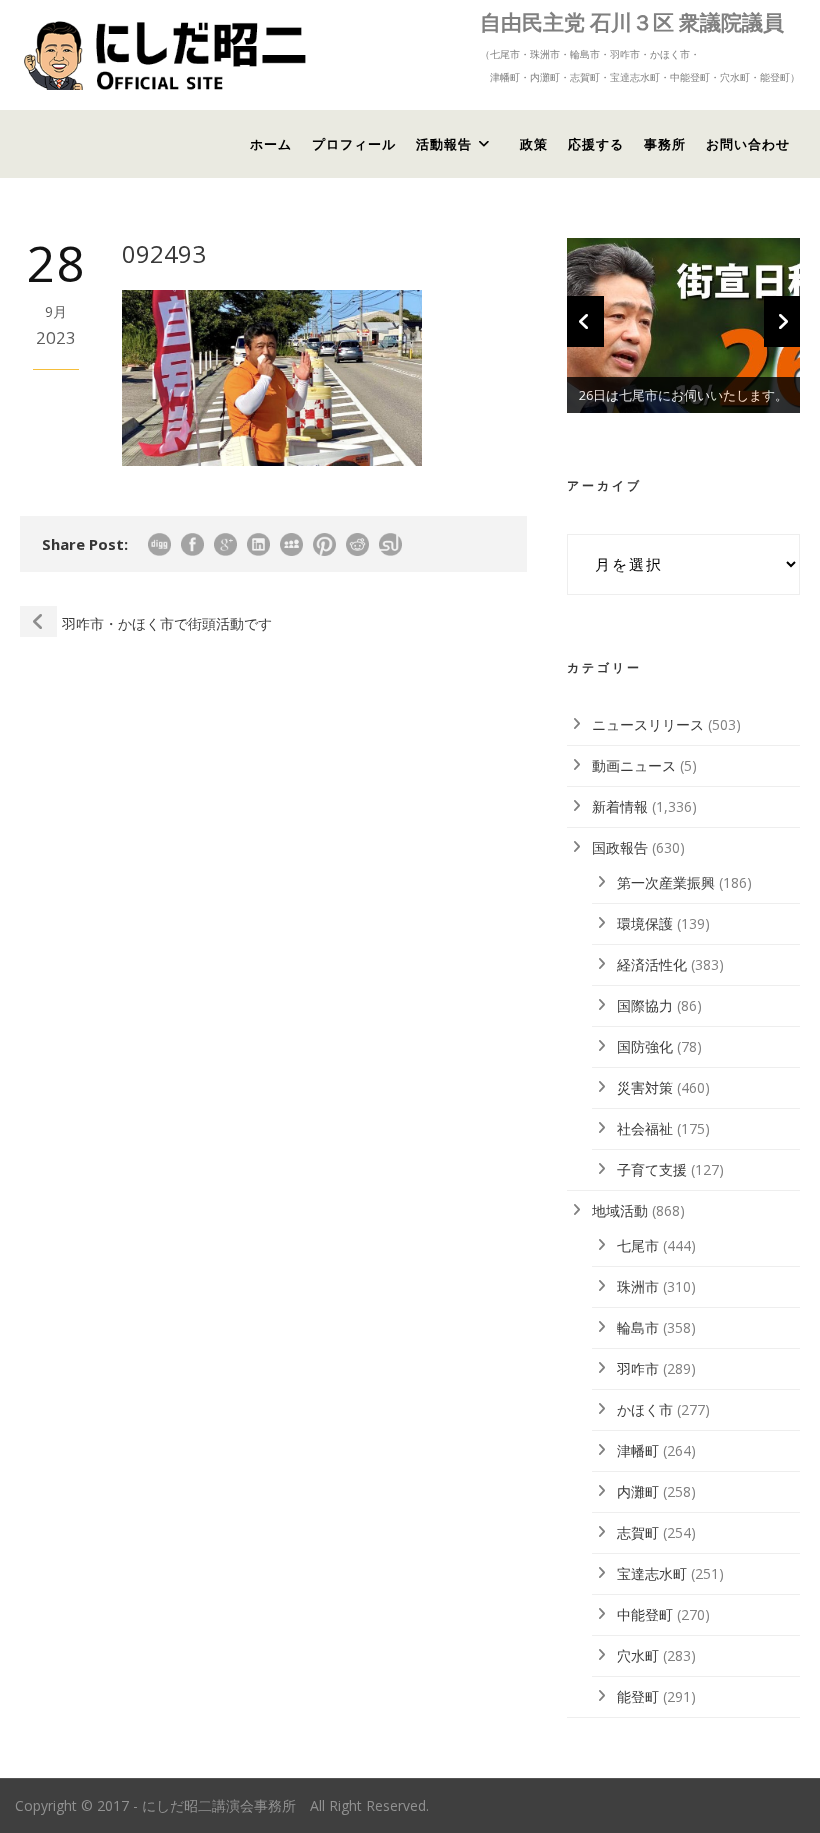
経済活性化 (652, 964)
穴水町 (638, 1655)
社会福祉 (645, 1128)
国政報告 (620, 847)
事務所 (665, 144)
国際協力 (645, 1005)
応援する (596, 144)
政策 (534, 144)
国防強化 (645, 1046)
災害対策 (645, 1087)
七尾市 (638, 1245)
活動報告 (444, 144)
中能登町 (645, 1614)
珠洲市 (638, 1286)
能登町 (638, 1696)
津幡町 (638, 1450)
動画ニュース (634, 765)
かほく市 (645, 1409)
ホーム (271, 144)
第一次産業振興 (666, 882)
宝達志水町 (652, 1573)
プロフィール (354, 144)
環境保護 (645, 923)
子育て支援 (652, 1169)
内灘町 (638, 1491)
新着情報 (620, 806)
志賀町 (638, 1532)
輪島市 (638, 1327)
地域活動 (620, 1210)
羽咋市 (638, 1368)
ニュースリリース (648, 724)
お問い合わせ (748, 144)
